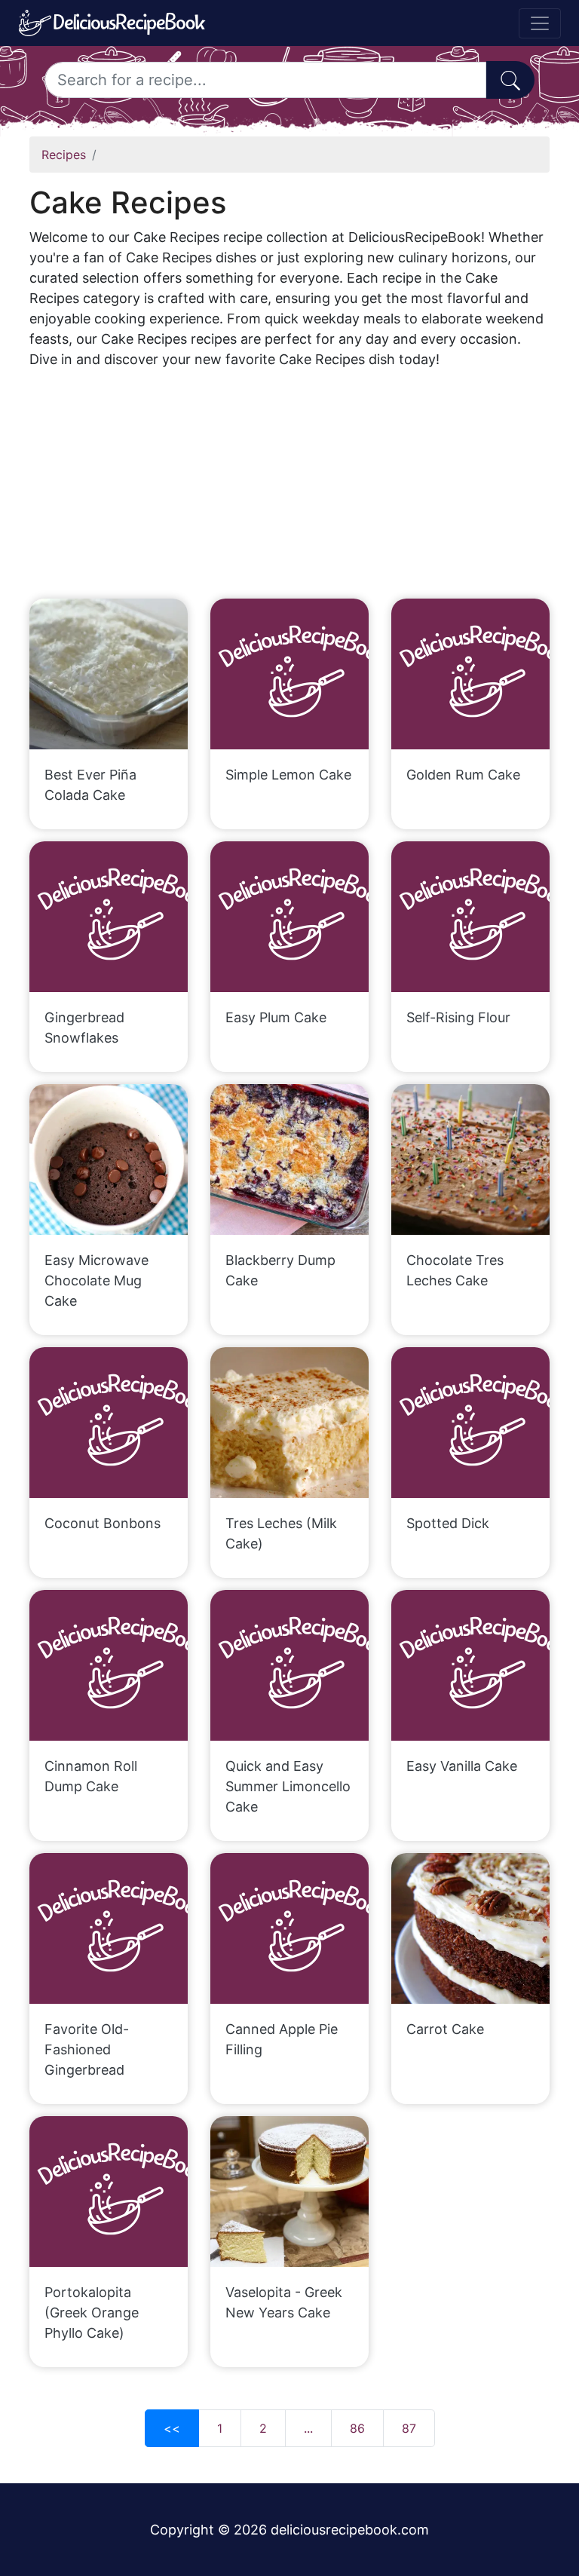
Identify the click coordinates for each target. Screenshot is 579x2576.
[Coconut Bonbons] (109, 1423)
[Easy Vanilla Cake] (470, 1665)
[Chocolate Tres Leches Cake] (470, 1159)
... (308, 2428)
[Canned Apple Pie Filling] (289, 1928)
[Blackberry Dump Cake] (289, 1159)
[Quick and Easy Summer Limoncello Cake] (289, 1665)
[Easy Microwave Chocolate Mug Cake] (109, 1159)
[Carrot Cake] (470, 1928)
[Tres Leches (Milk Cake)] (289, 1423)
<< (172, 2428)
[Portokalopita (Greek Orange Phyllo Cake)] (109, 2192)
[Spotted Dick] (470, 1423)
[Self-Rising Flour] (470, 917)
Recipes (64, 155)
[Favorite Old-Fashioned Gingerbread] (109, 1928)
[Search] (510, 80)
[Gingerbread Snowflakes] (109, 917)
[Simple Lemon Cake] (289, 674)
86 (357, 2428)
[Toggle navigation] (540, 23)
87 (409, 2428)
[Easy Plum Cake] (289, 917)
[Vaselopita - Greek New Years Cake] (289, 2192)
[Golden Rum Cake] (470, 674)
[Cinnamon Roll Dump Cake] (109, 1665)
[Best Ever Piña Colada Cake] (109, 674)
